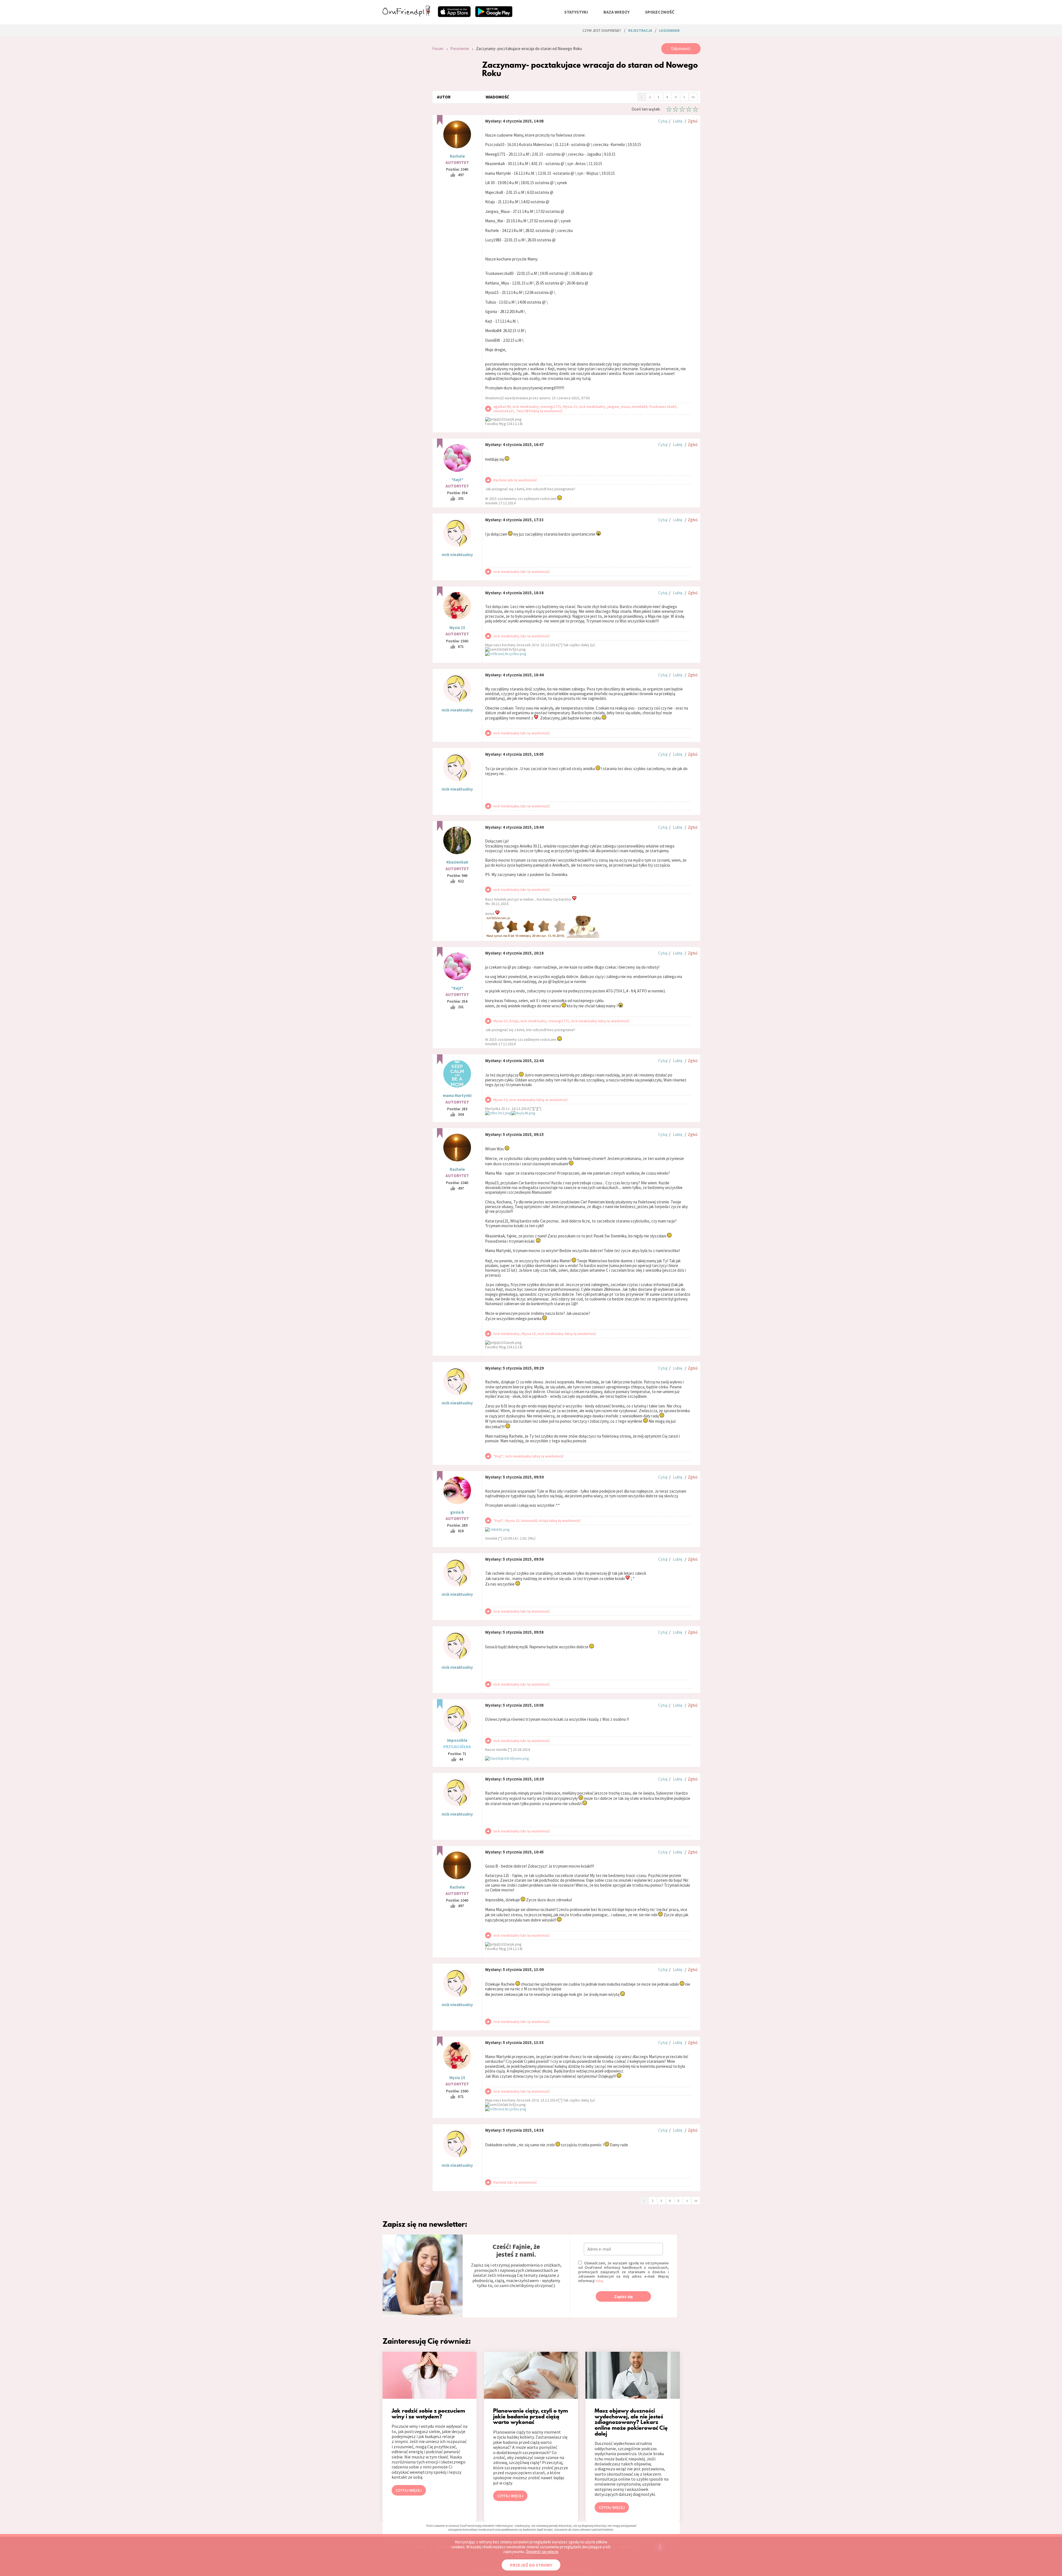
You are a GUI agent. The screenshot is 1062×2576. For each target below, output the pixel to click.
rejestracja (640, 30)
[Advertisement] (403, 117)
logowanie (669, 30)
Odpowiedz (681, 49)
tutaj (599, 2281)
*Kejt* (457, 480)
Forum (438, 49)
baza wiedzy (616, 12)
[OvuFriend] (406, 15)
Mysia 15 (457, 628)
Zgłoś (693, 121)
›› (693, 97)
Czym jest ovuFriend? (602, 30)
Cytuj (663, 121)
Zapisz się (624, 2297)
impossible (457, 1740)
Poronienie (460, 49)
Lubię (678, 121)
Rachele (457, 156)
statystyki (576, 12)
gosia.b (457, 1512)
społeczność (660, 12)
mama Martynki (457, 1095)
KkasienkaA (457, 862)
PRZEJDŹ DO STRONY (531, 2565)
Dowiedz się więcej (542, 2552)
